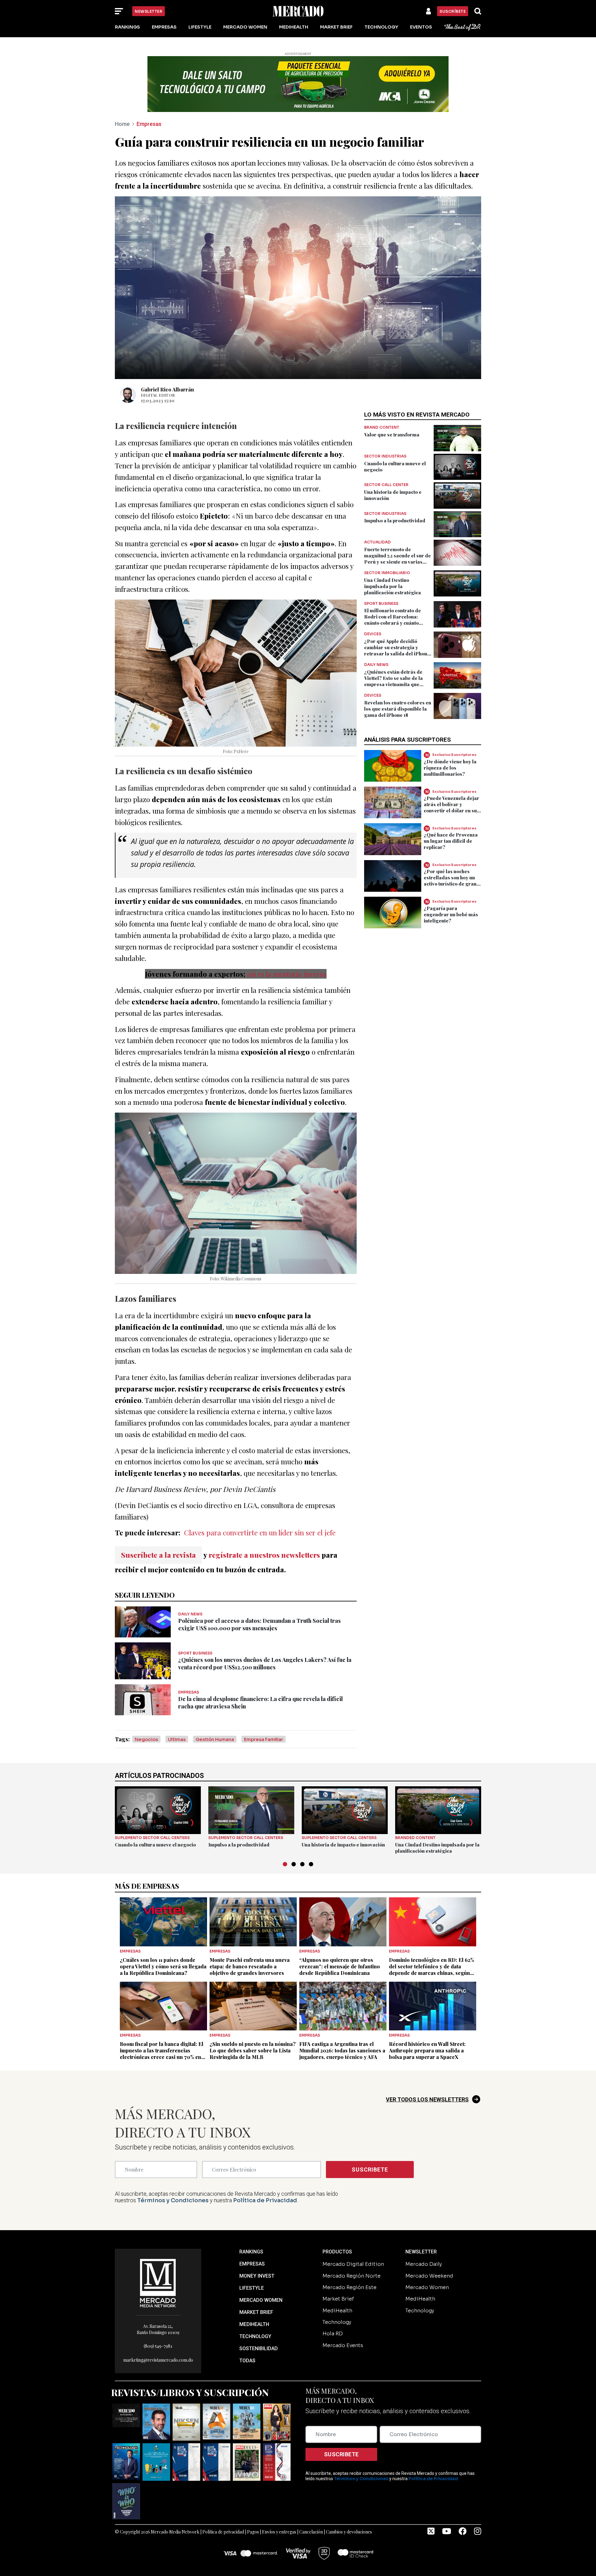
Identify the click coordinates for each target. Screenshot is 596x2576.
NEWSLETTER (421, 2252)
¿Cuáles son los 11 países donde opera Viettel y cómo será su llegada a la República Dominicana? (163, 1966)
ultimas (177, 1739)
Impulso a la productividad (395, 520)
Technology (381, 27)
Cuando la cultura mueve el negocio (155, 1845)
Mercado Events (343, 2345)
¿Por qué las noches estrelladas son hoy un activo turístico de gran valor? (450, 881)
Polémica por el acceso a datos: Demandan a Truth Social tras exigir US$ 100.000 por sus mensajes (260, 1624)
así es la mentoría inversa (287, 974)
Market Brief (336, 27)
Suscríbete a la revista (158, 1555)
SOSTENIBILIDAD (259, 2348)
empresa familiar (264, 1739)
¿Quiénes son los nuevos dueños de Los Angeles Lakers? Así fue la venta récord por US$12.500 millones (265, 1663)
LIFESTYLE (252, 2288)
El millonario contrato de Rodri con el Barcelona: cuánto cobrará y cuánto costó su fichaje (393, 620)
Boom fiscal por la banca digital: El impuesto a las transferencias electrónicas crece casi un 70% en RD (162, 2054)
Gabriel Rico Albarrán (167, 389)
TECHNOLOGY (255, 2336)
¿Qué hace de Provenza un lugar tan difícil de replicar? (451, 841)
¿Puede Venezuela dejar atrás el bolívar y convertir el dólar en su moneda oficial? (452, 807)
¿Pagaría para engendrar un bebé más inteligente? (451, 914)
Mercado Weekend (429, 2276)
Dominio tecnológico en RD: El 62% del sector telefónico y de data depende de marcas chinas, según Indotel (431, 1970)
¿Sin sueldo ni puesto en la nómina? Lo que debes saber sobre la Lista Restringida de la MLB (253, 2050)
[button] (285, 1864)
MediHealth (294, 27)
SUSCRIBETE (370, 2170)
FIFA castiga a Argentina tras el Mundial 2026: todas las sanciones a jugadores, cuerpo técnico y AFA (342, 2050)
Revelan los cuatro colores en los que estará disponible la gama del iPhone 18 (398, 709)
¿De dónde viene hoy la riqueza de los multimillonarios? (450, 767)
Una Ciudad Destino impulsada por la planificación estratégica (393, 586)
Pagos (253, 2532)
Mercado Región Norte (352, 2276)
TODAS (247, 2361)
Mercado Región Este (350, 2287)
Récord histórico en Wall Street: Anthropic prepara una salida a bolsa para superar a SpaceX (427, 2050)
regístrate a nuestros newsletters (264, 1555)
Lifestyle (200, 27)
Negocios (146, 1739)
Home (122, 124)
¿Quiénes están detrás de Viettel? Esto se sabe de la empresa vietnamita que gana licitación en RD (393, 681)
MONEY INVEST (257, 2276)
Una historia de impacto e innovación (343, 1845)
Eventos (421, 27)
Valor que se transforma (392, 435)
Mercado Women (245, 27)
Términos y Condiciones (173, 2200)
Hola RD (333, 2334)
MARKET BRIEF (256, 2312)
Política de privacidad (223, 2532)
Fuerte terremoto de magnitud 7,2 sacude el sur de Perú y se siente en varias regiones (397, 559)
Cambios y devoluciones (349, 2532)
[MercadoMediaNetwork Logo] (158, 2283)
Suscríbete (453, 11)
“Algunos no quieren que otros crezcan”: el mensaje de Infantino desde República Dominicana (340, 1966)
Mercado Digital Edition (353, 2264)
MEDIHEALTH (254, 2324)
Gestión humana (215, 1739)
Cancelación (311, 2532)
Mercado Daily (424, 2264)
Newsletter (149, 11)
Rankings (127, 27)
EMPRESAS (252, 2264)
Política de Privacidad (265, 2200)
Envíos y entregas (279, 2532)
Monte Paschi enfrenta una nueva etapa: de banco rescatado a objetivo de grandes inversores (250, 1966)
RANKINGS (251, 2252)
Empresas (164, 27)
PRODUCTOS (337, 2252)
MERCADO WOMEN (261, 2300)
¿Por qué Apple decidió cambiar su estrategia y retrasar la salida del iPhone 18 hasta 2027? (397, 650)
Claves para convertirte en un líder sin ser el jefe (260, 1532)
